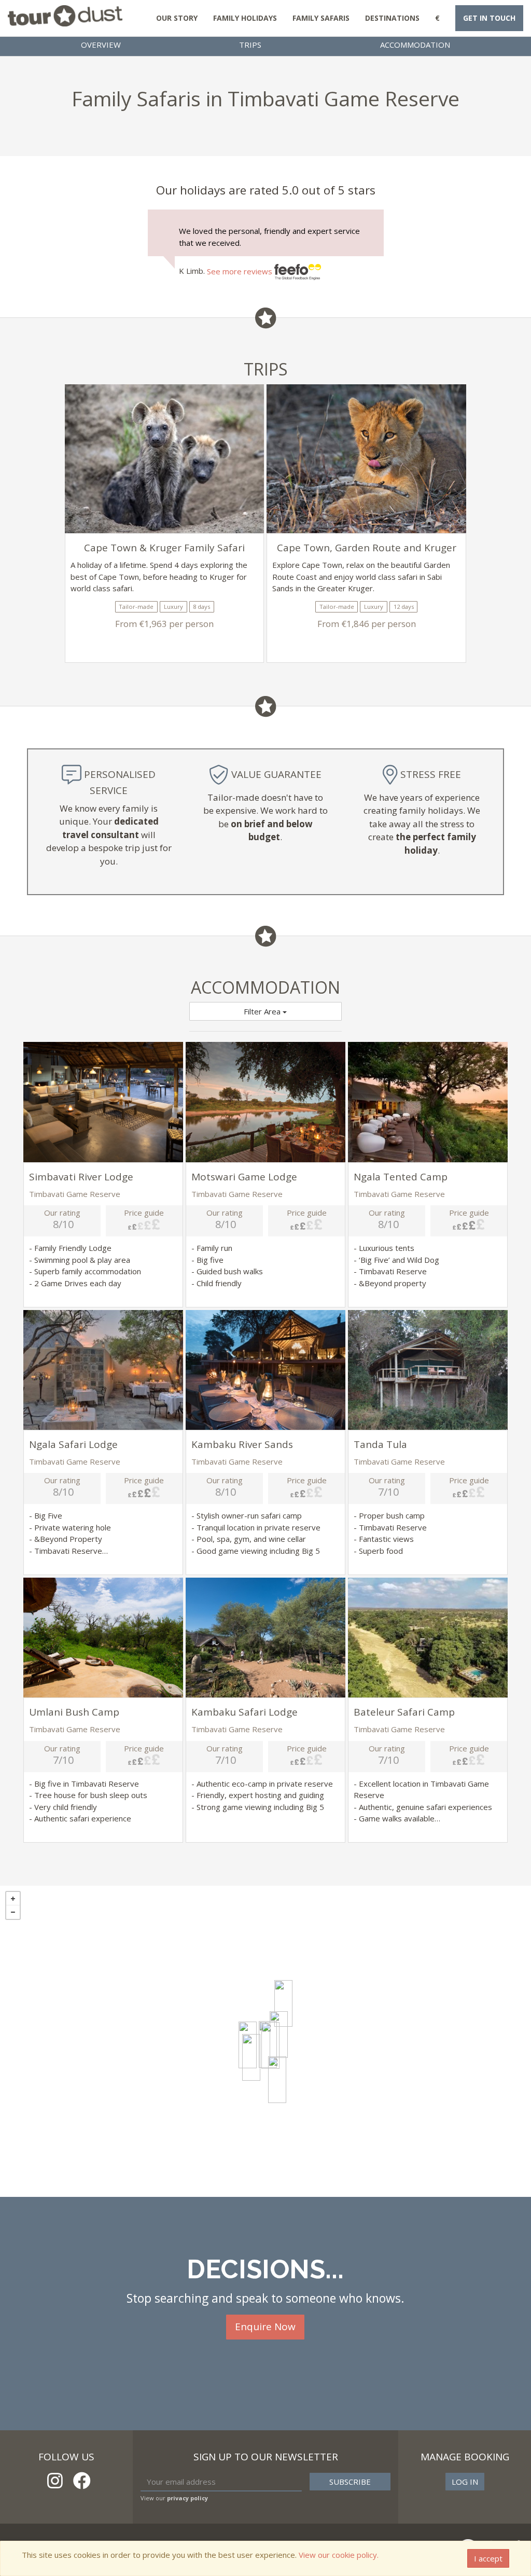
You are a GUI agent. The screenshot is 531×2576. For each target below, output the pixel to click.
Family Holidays (245, 18)
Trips (250, 45)
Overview (101, 45)
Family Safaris (321, 18)
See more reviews (241, 271)
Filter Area (263, 1011)
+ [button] (13, 1899)
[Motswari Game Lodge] (283, 2003)
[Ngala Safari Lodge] (277, 2080)
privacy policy (187, 2498)
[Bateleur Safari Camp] (270, 2045)
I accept (488, 2558)
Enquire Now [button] (265, 2327)
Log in (465, 2482)
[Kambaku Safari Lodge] (251, 2057)
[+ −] (265, 2041)
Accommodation (415, 45)
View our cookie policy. (339, 2555)
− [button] (13, 1912)
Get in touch (489, 18)
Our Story (177, 18)
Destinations (392, 18)
